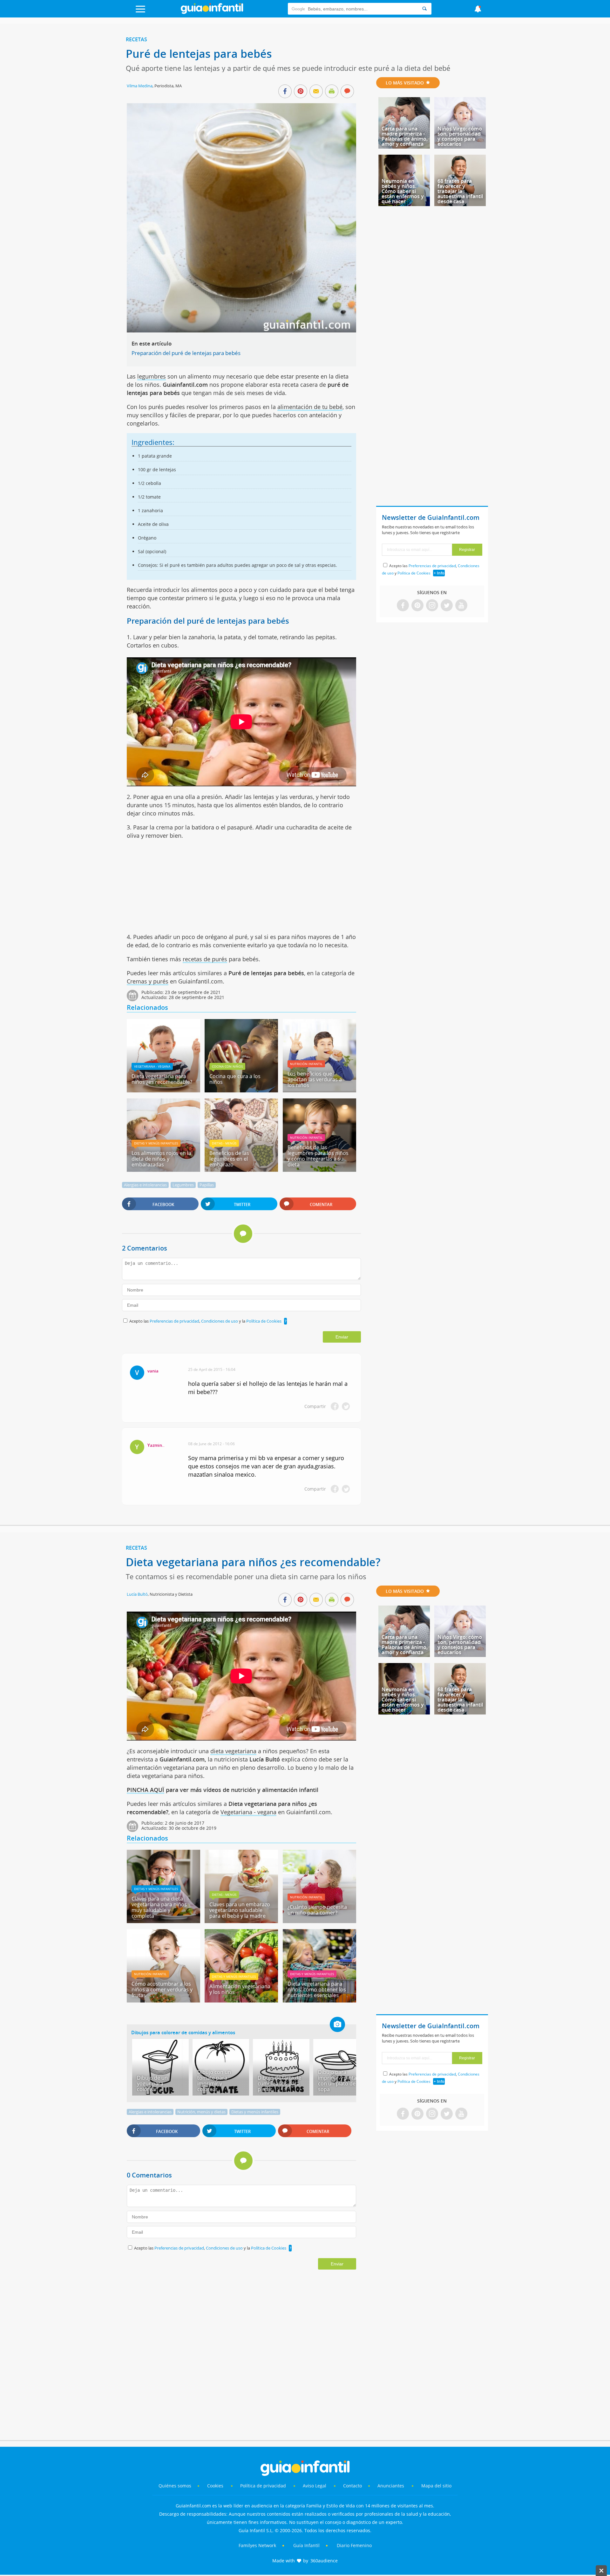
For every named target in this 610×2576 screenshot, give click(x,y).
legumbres (152, 376)
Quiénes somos (175, 2486)
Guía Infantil (306, 2545)
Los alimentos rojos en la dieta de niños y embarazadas (161, 1159)
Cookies (216, 2486)
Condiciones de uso (220, 1321)
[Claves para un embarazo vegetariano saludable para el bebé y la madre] (241, 1921)
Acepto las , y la (205, 1321)
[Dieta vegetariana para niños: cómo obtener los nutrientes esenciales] (319, 2000)
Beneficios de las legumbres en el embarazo (229, 1159)
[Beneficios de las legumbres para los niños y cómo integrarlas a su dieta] (319, 1170)
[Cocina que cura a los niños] (241, 1090)
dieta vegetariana (233, 1751)
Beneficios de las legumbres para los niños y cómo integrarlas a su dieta (318, 1156)
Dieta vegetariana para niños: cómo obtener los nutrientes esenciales (317, 1989)
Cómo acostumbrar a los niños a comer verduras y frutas (162, 1989)
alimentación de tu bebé (310, 407)
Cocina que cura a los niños (235, 1079)
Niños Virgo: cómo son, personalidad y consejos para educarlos (460, 136)
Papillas (207, 1185)
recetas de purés (205, 959)
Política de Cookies (264, 1321)
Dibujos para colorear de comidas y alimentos (183, 2032)
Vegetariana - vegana (152, 1066)
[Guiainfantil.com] (212, 12)
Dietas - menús (224, 1143)
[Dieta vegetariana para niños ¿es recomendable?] (163, 1090)
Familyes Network (257, 2545)
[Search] (424, 9)
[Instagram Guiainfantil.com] (432, 606)
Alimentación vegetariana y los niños (240, 1989)
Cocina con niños (227, 1066)
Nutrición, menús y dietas (201, 2112)
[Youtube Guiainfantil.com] (461, 606)
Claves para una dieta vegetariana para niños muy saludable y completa (159, 1907)
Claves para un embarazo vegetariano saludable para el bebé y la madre (240, 1910)
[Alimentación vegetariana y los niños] (241, 2000)
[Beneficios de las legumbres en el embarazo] (241, 1170)
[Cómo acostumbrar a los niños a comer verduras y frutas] (163, 2000)
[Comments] (347, 92)
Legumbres (183, 1185)
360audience (324, 2561)
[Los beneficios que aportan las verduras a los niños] (319, 1090)
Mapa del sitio (436, 2486)
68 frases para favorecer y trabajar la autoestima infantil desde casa (460, 191)
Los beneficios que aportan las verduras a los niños (315, 1079)
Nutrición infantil (306, 1064)
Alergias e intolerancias (145, 1185)
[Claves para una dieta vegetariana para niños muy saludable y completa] (163, 1921)
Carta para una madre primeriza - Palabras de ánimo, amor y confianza (405, 136)
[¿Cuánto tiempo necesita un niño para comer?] (319, 1921)
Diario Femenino (354, 2545)
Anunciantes (391, 2486)
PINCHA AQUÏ (146, 1790)
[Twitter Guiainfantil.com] (447, 606)
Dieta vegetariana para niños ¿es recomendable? (162, 1079)
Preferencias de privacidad (174, 1321)
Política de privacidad (264, 2486)
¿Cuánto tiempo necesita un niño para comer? (317, 1910)
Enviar (342, 1337)
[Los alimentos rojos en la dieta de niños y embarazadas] (163, 1170)
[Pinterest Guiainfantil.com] (417, 606)
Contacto (352, 2486)
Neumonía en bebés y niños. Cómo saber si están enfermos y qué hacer (403, 191)
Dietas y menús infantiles (156, 1143)
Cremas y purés (148, 981)
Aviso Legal (315, 2486)
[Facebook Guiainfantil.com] (403, 606)
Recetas (136, 39)
